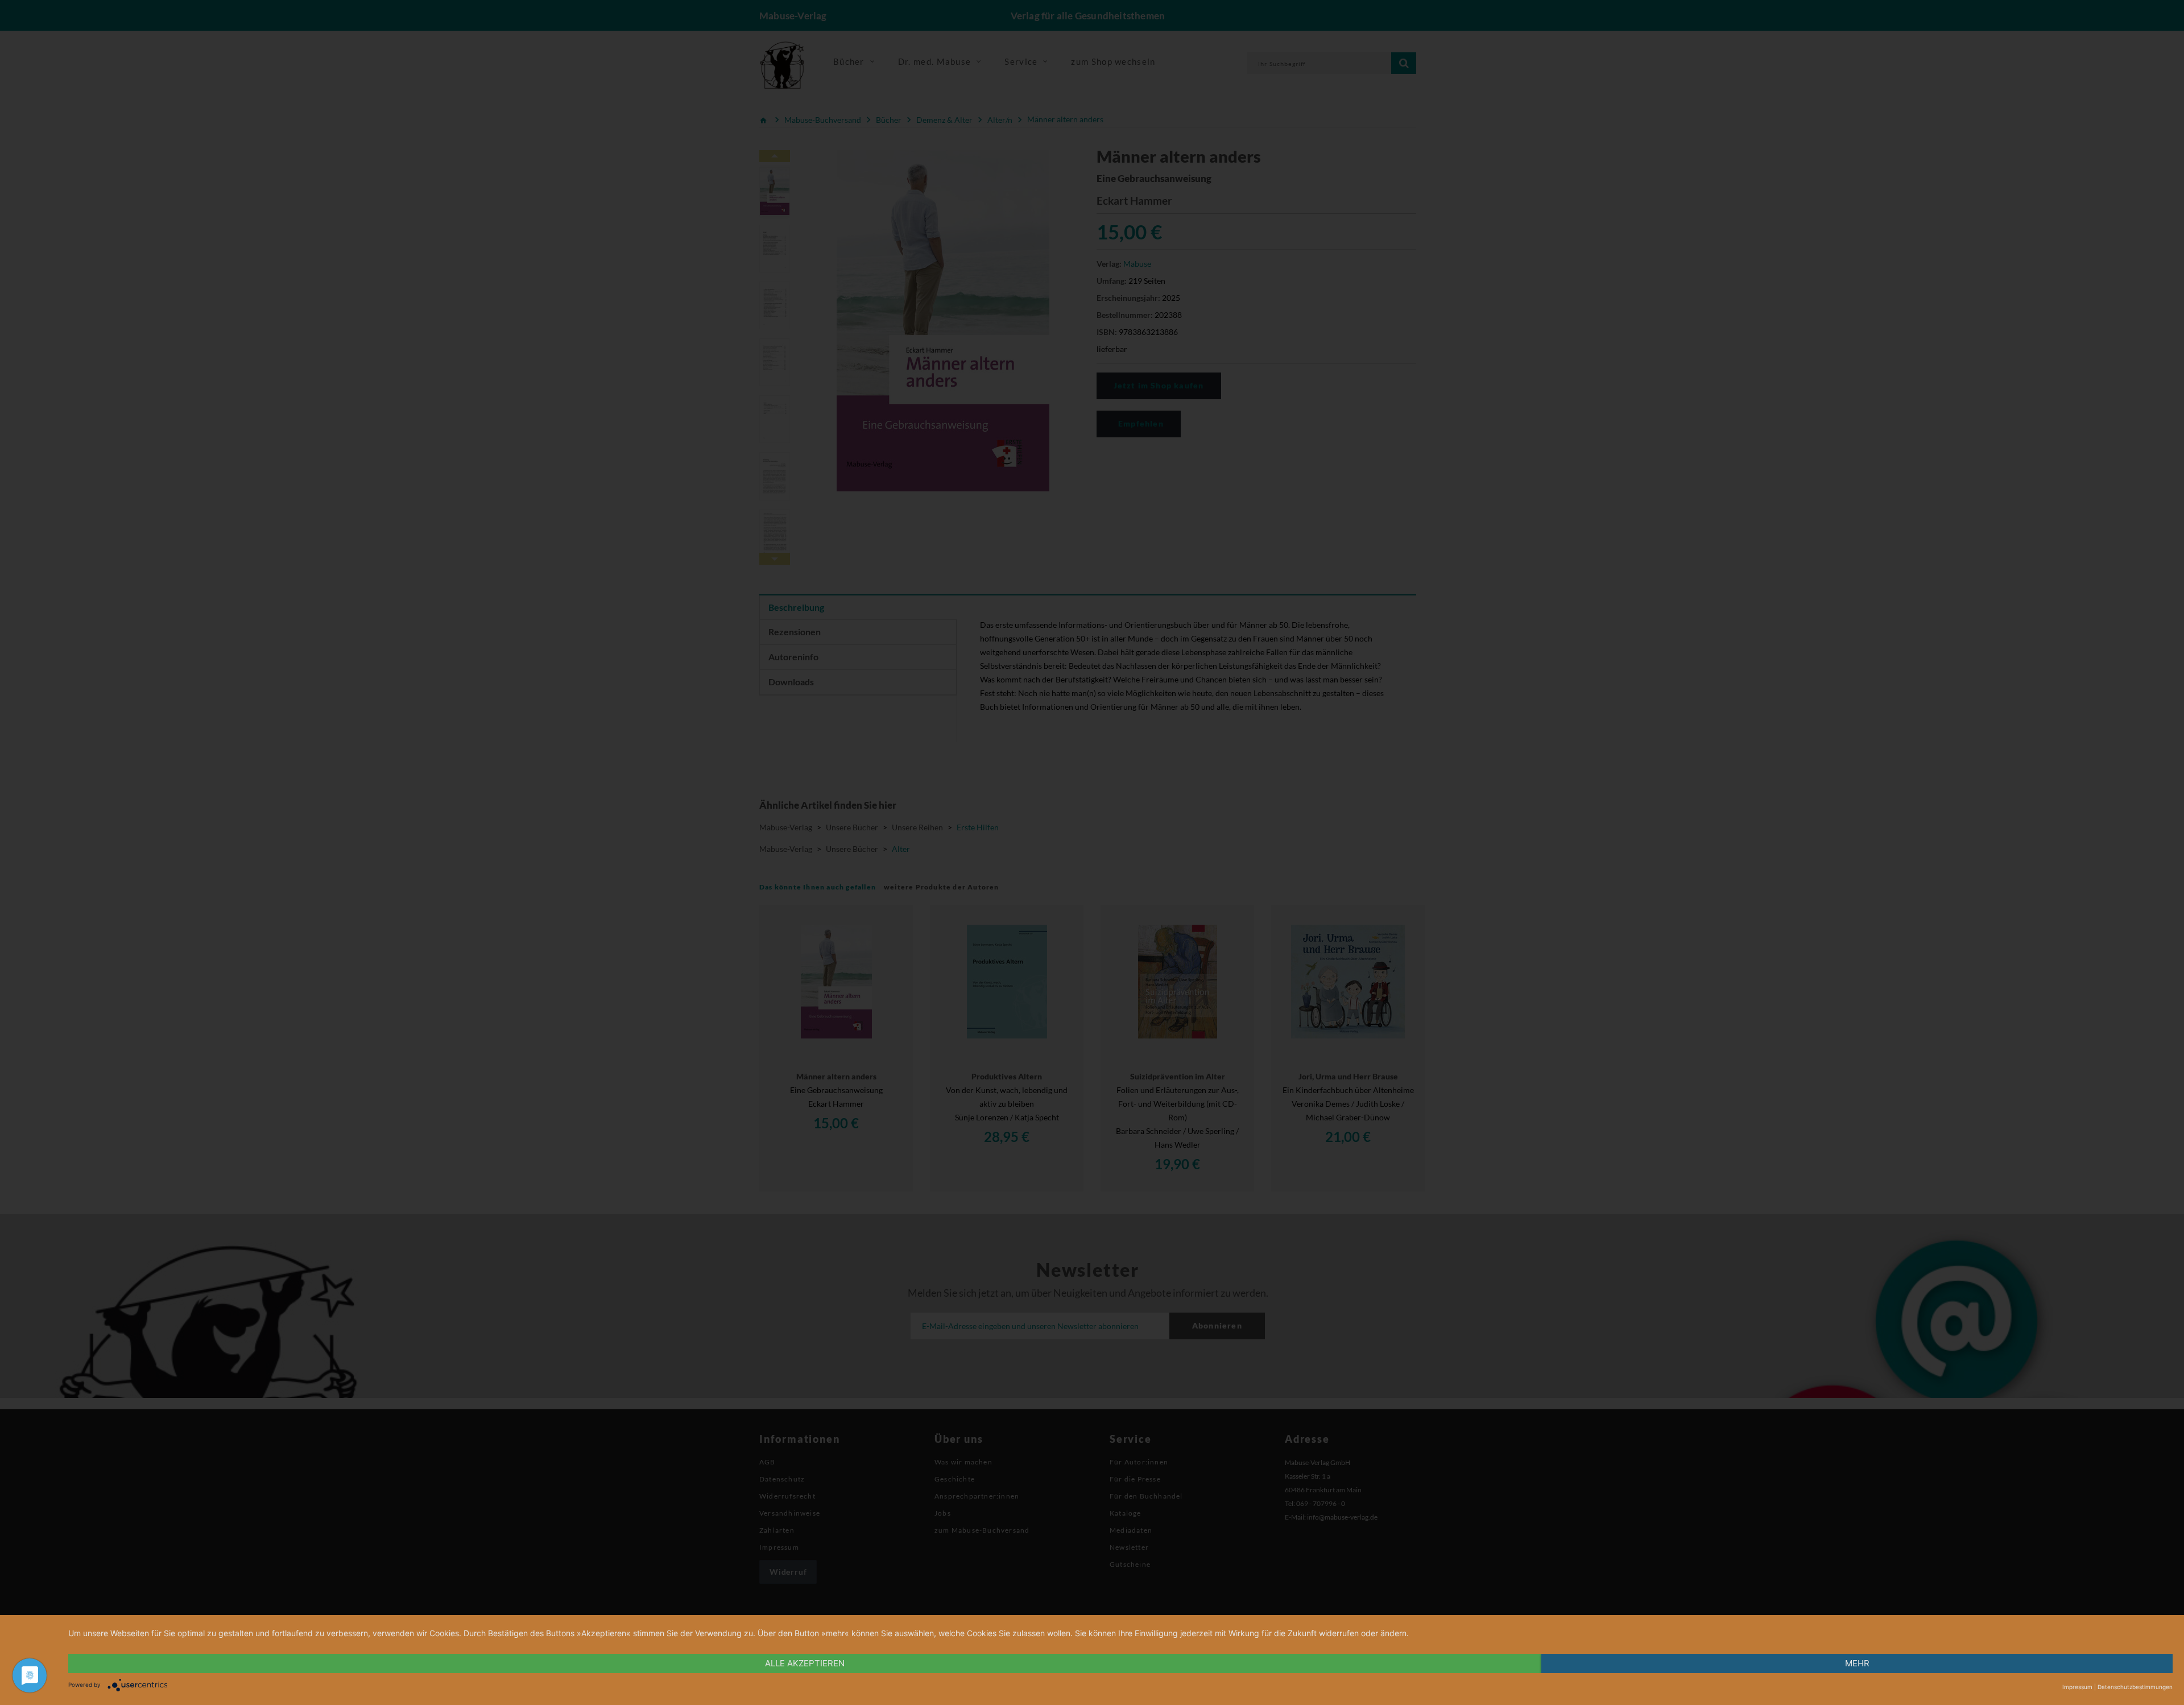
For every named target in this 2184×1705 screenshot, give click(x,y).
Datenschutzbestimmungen (2135, 1687)
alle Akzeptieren (805, 1663)
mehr (1857, 1663)
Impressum (2077, 1687)
